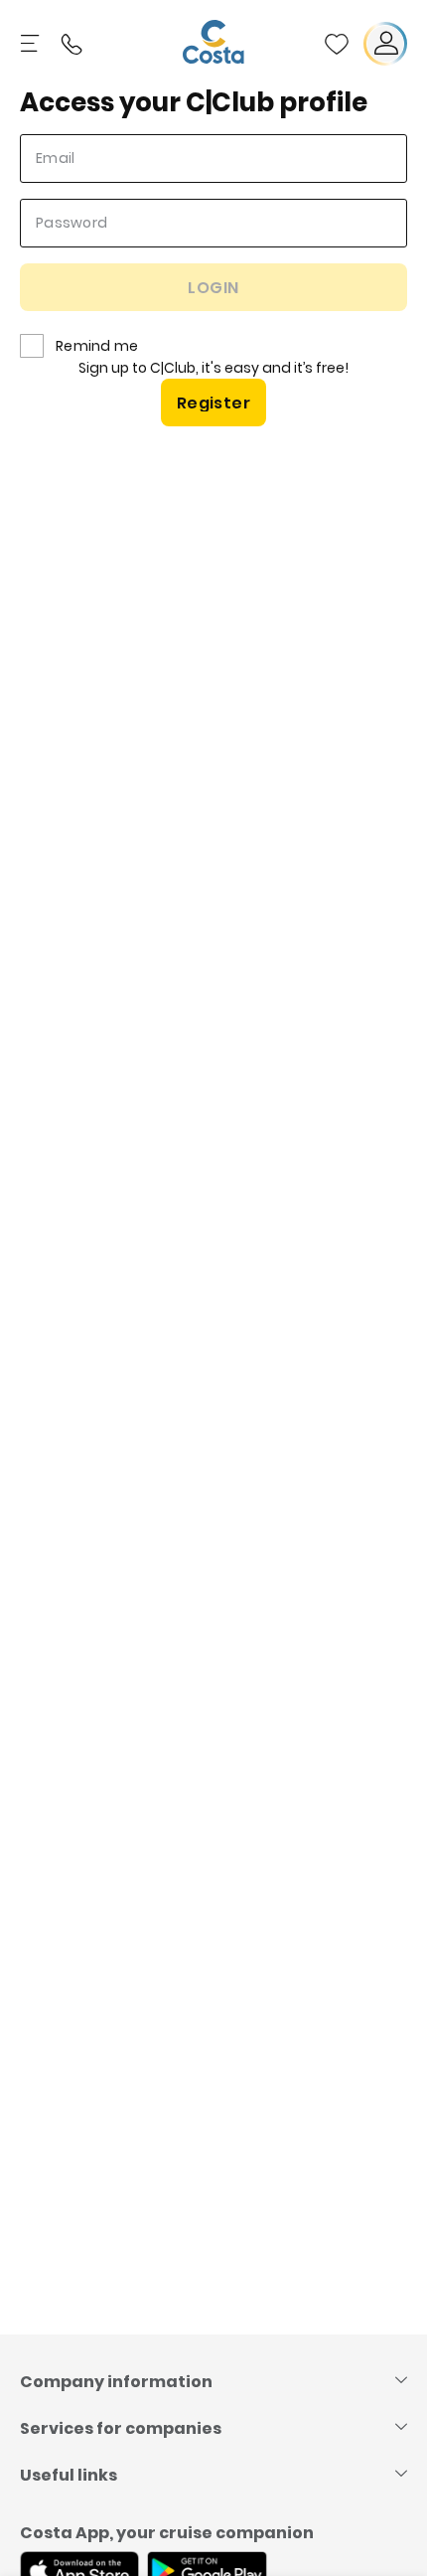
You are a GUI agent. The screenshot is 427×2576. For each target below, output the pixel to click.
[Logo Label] (213, 44)
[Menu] (32, 44)
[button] (337, 44)
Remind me (97, 346)
